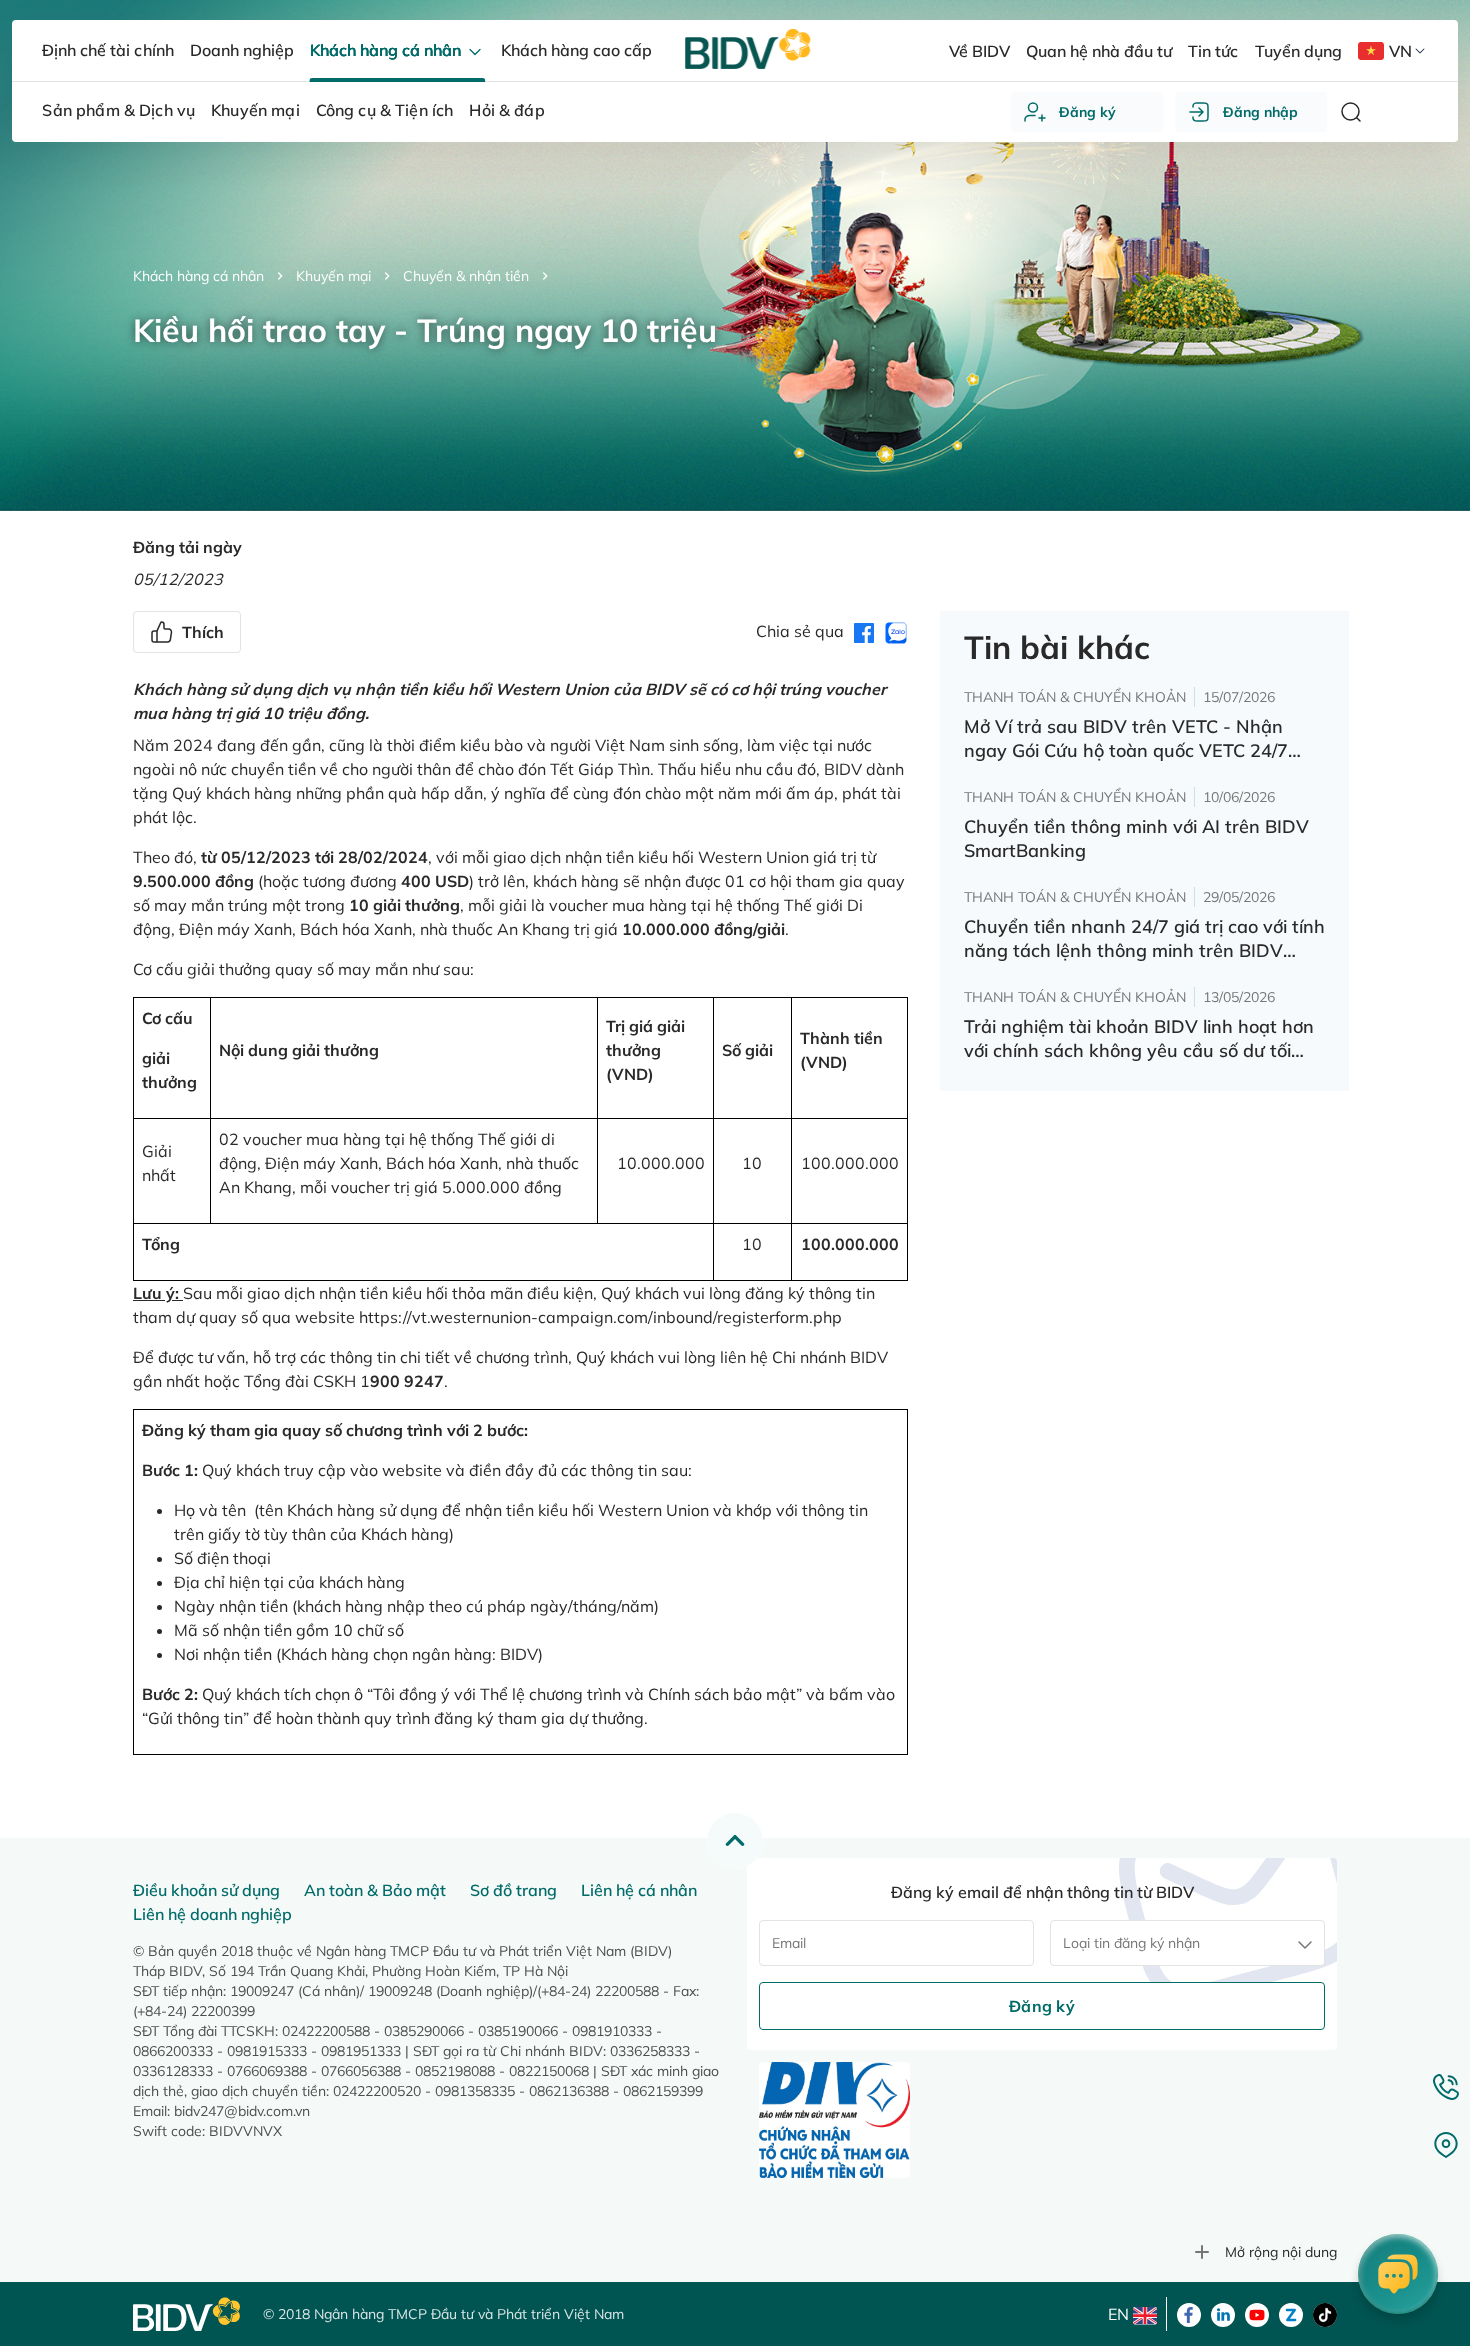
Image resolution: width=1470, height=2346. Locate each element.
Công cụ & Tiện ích (385, 110)
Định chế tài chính (107, 50)
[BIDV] (188, 2314)
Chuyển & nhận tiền (466, 276)
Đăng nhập (1260, 112)
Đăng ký (1087, 112)
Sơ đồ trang (513, 1890)
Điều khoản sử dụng (206, 1890)
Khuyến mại (333, 276)
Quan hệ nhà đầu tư (1099, 51)
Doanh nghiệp (242, 50)
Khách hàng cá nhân (198, 276)
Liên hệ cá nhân (639, 1890)
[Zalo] (1291, 2313)
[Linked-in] (1223, 2313)
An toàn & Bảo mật (375, 1890)
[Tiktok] (1325, 2313)
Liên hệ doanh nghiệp (212, 1914)
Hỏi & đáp (506, 110)
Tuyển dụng (1298, 51)
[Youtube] (1257, 2313)
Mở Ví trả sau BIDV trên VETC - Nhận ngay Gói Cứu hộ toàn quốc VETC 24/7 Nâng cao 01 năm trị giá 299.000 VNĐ (1127, 739)
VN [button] (1400, 51)
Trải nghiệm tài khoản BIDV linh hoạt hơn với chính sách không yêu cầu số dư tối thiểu (1139, 1039)
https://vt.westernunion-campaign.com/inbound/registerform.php (600, 1317)
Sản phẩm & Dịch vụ (118, 110)
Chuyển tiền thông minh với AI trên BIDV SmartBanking (1136, 838)
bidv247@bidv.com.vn (242, 2111)
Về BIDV (979, 51)
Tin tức (1213, 51)
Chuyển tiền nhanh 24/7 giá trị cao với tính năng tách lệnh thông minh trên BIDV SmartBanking (1144, 939)
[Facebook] (1189, 2313)
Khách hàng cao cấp (576, 50)
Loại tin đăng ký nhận (1131, 1943)
